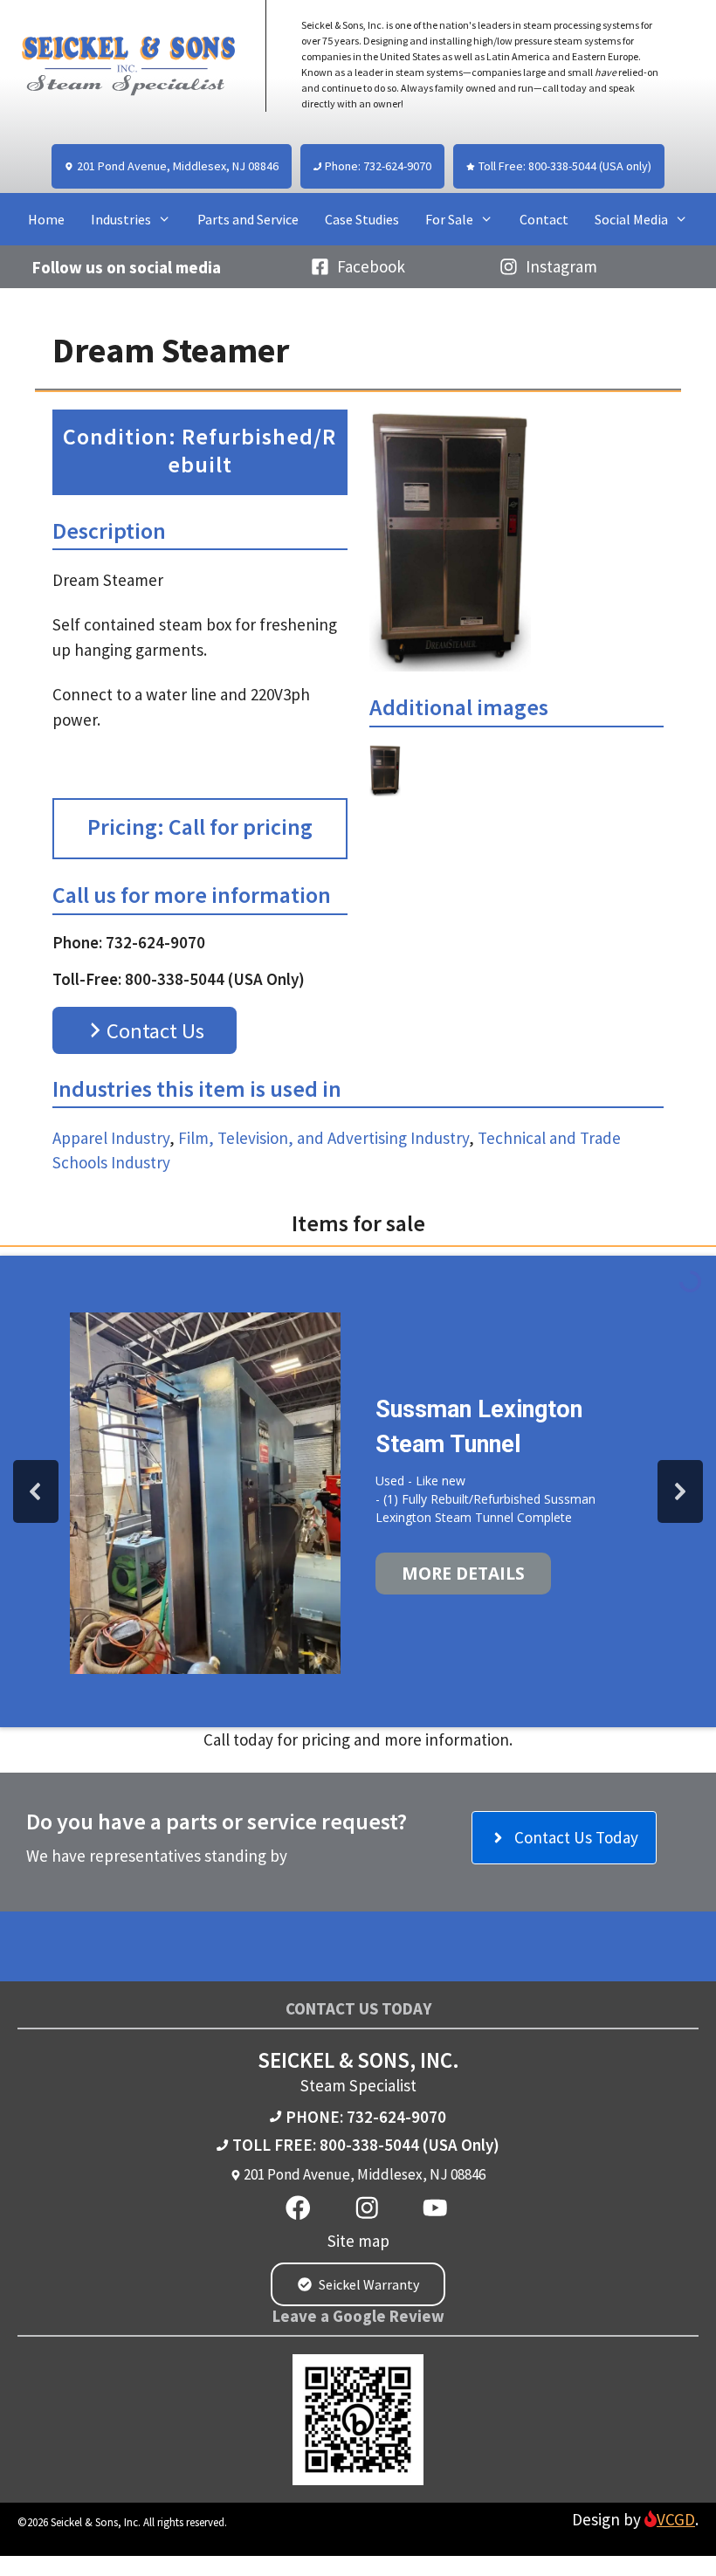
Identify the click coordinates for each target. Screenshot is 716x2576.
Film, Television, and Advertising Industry (324, 1138)
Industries (121, 219)
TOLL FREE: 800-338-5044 (326, 2145)
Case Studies (362, 219)
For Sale (449, 219)
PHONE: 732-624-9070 (366, 2117)
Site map (358, 2241)
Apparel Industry (111, 1138)
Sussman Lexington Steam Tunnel (479, 1427)
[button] (36, 1491)
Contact (544, 219)
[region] (358, 1491)
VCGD (676, 2519)
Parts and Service (248, 219)
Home (46, 219)
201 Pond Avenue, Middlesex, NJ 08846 (365, 2174)
